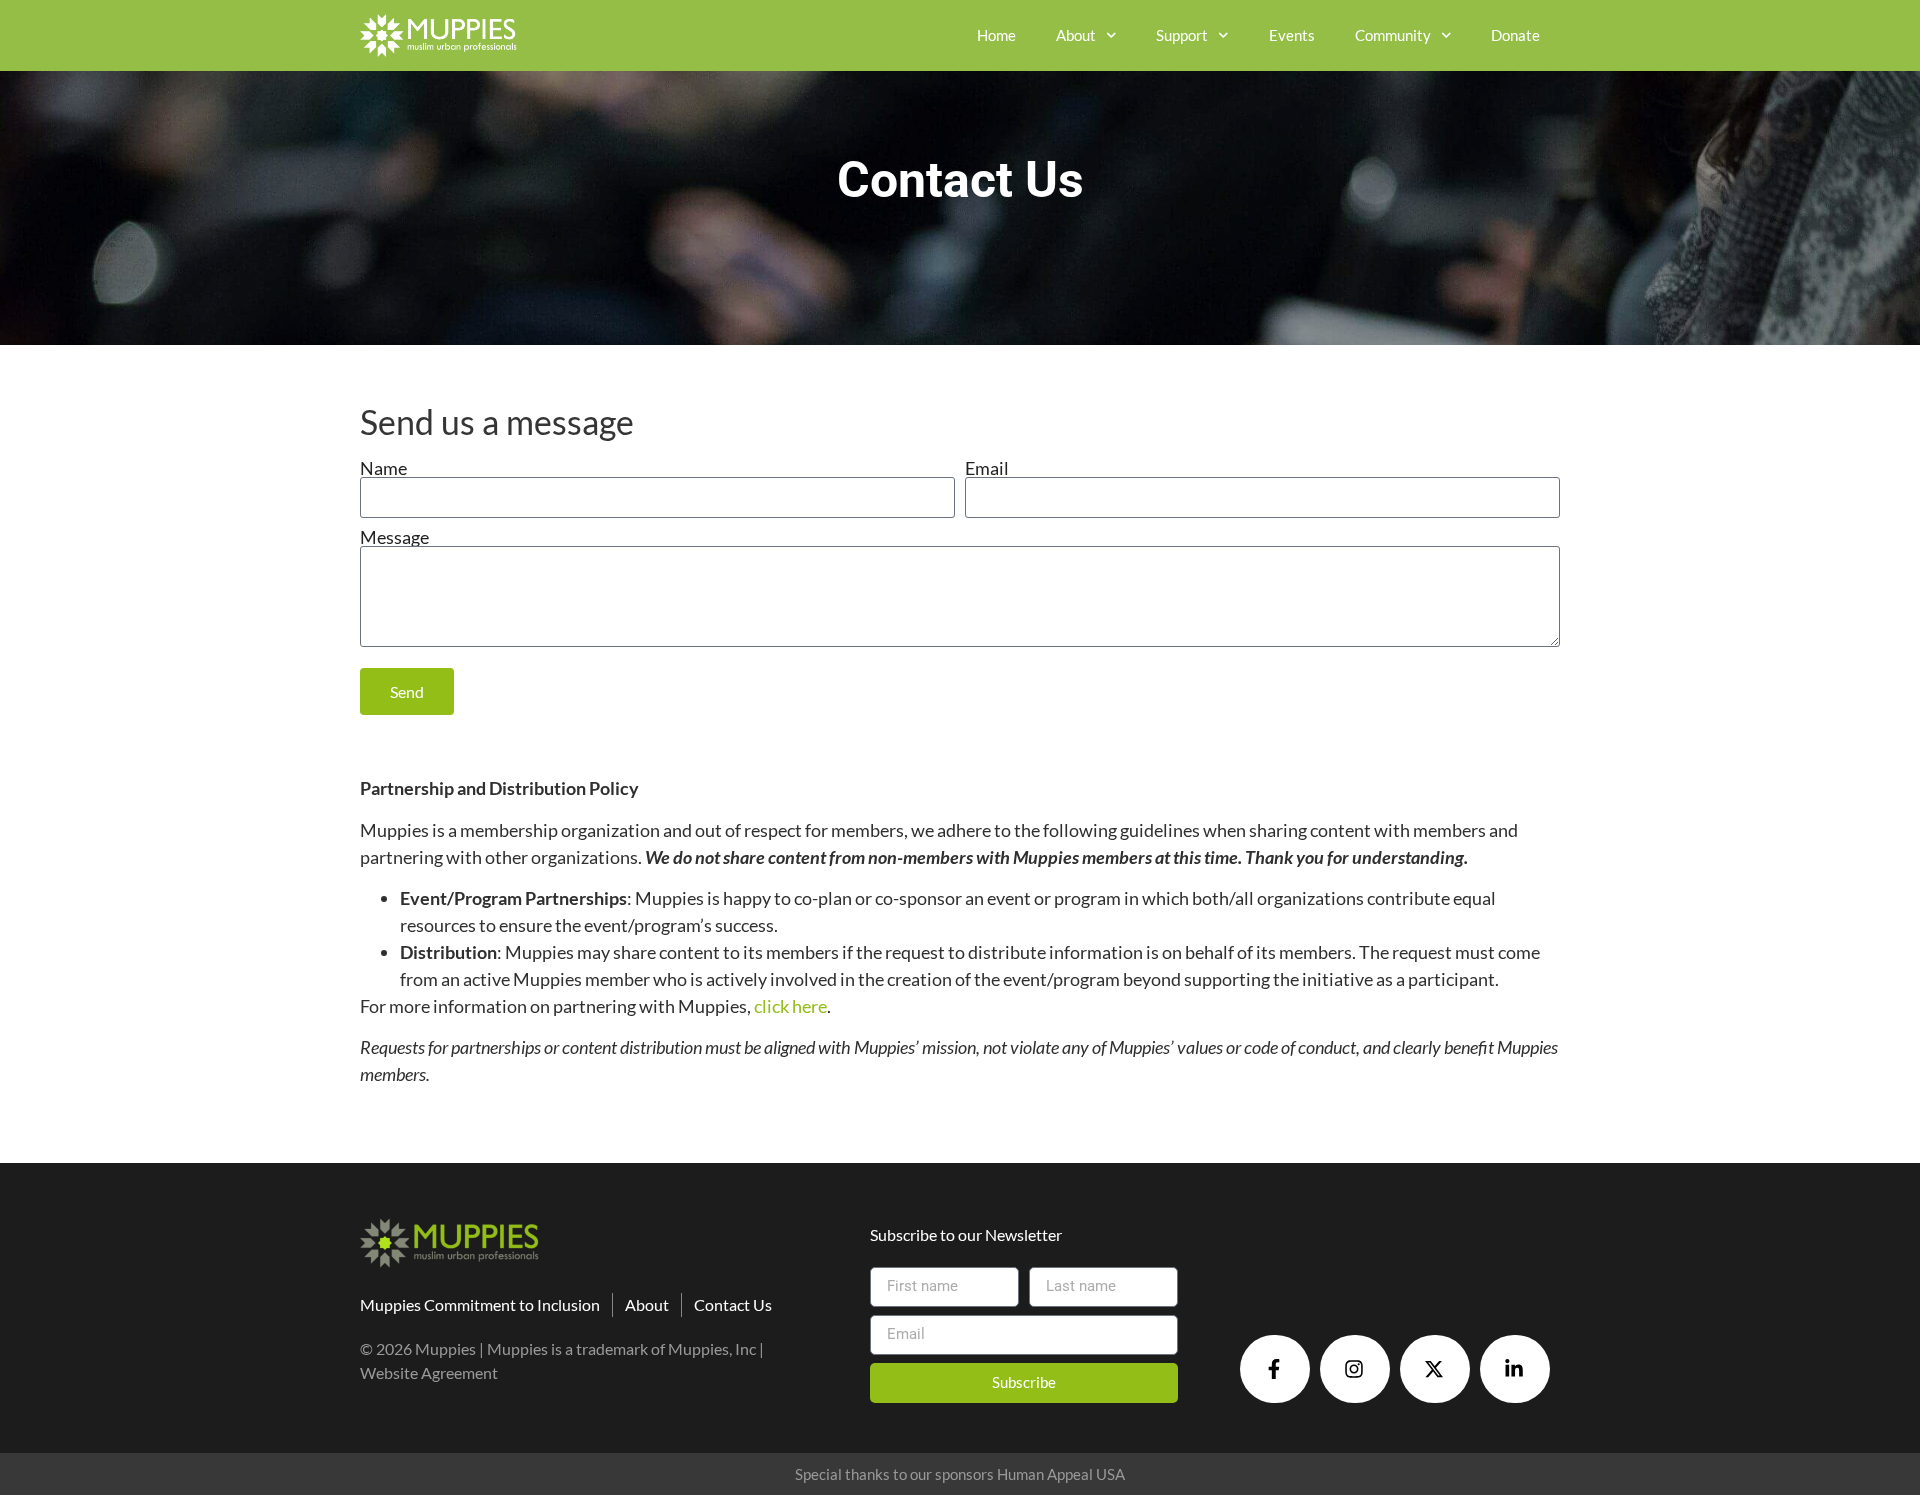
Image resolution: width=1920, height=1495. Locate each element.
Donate (1515, 35)
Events (1292, 35)
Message (394, 537)
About (1076, 35)
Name (383, 468)
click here (790, 1006)
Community (1393, 35)
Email (987, 468)
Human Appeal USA (1061, 1474)
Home (996, 35)
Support (1182, 35)
